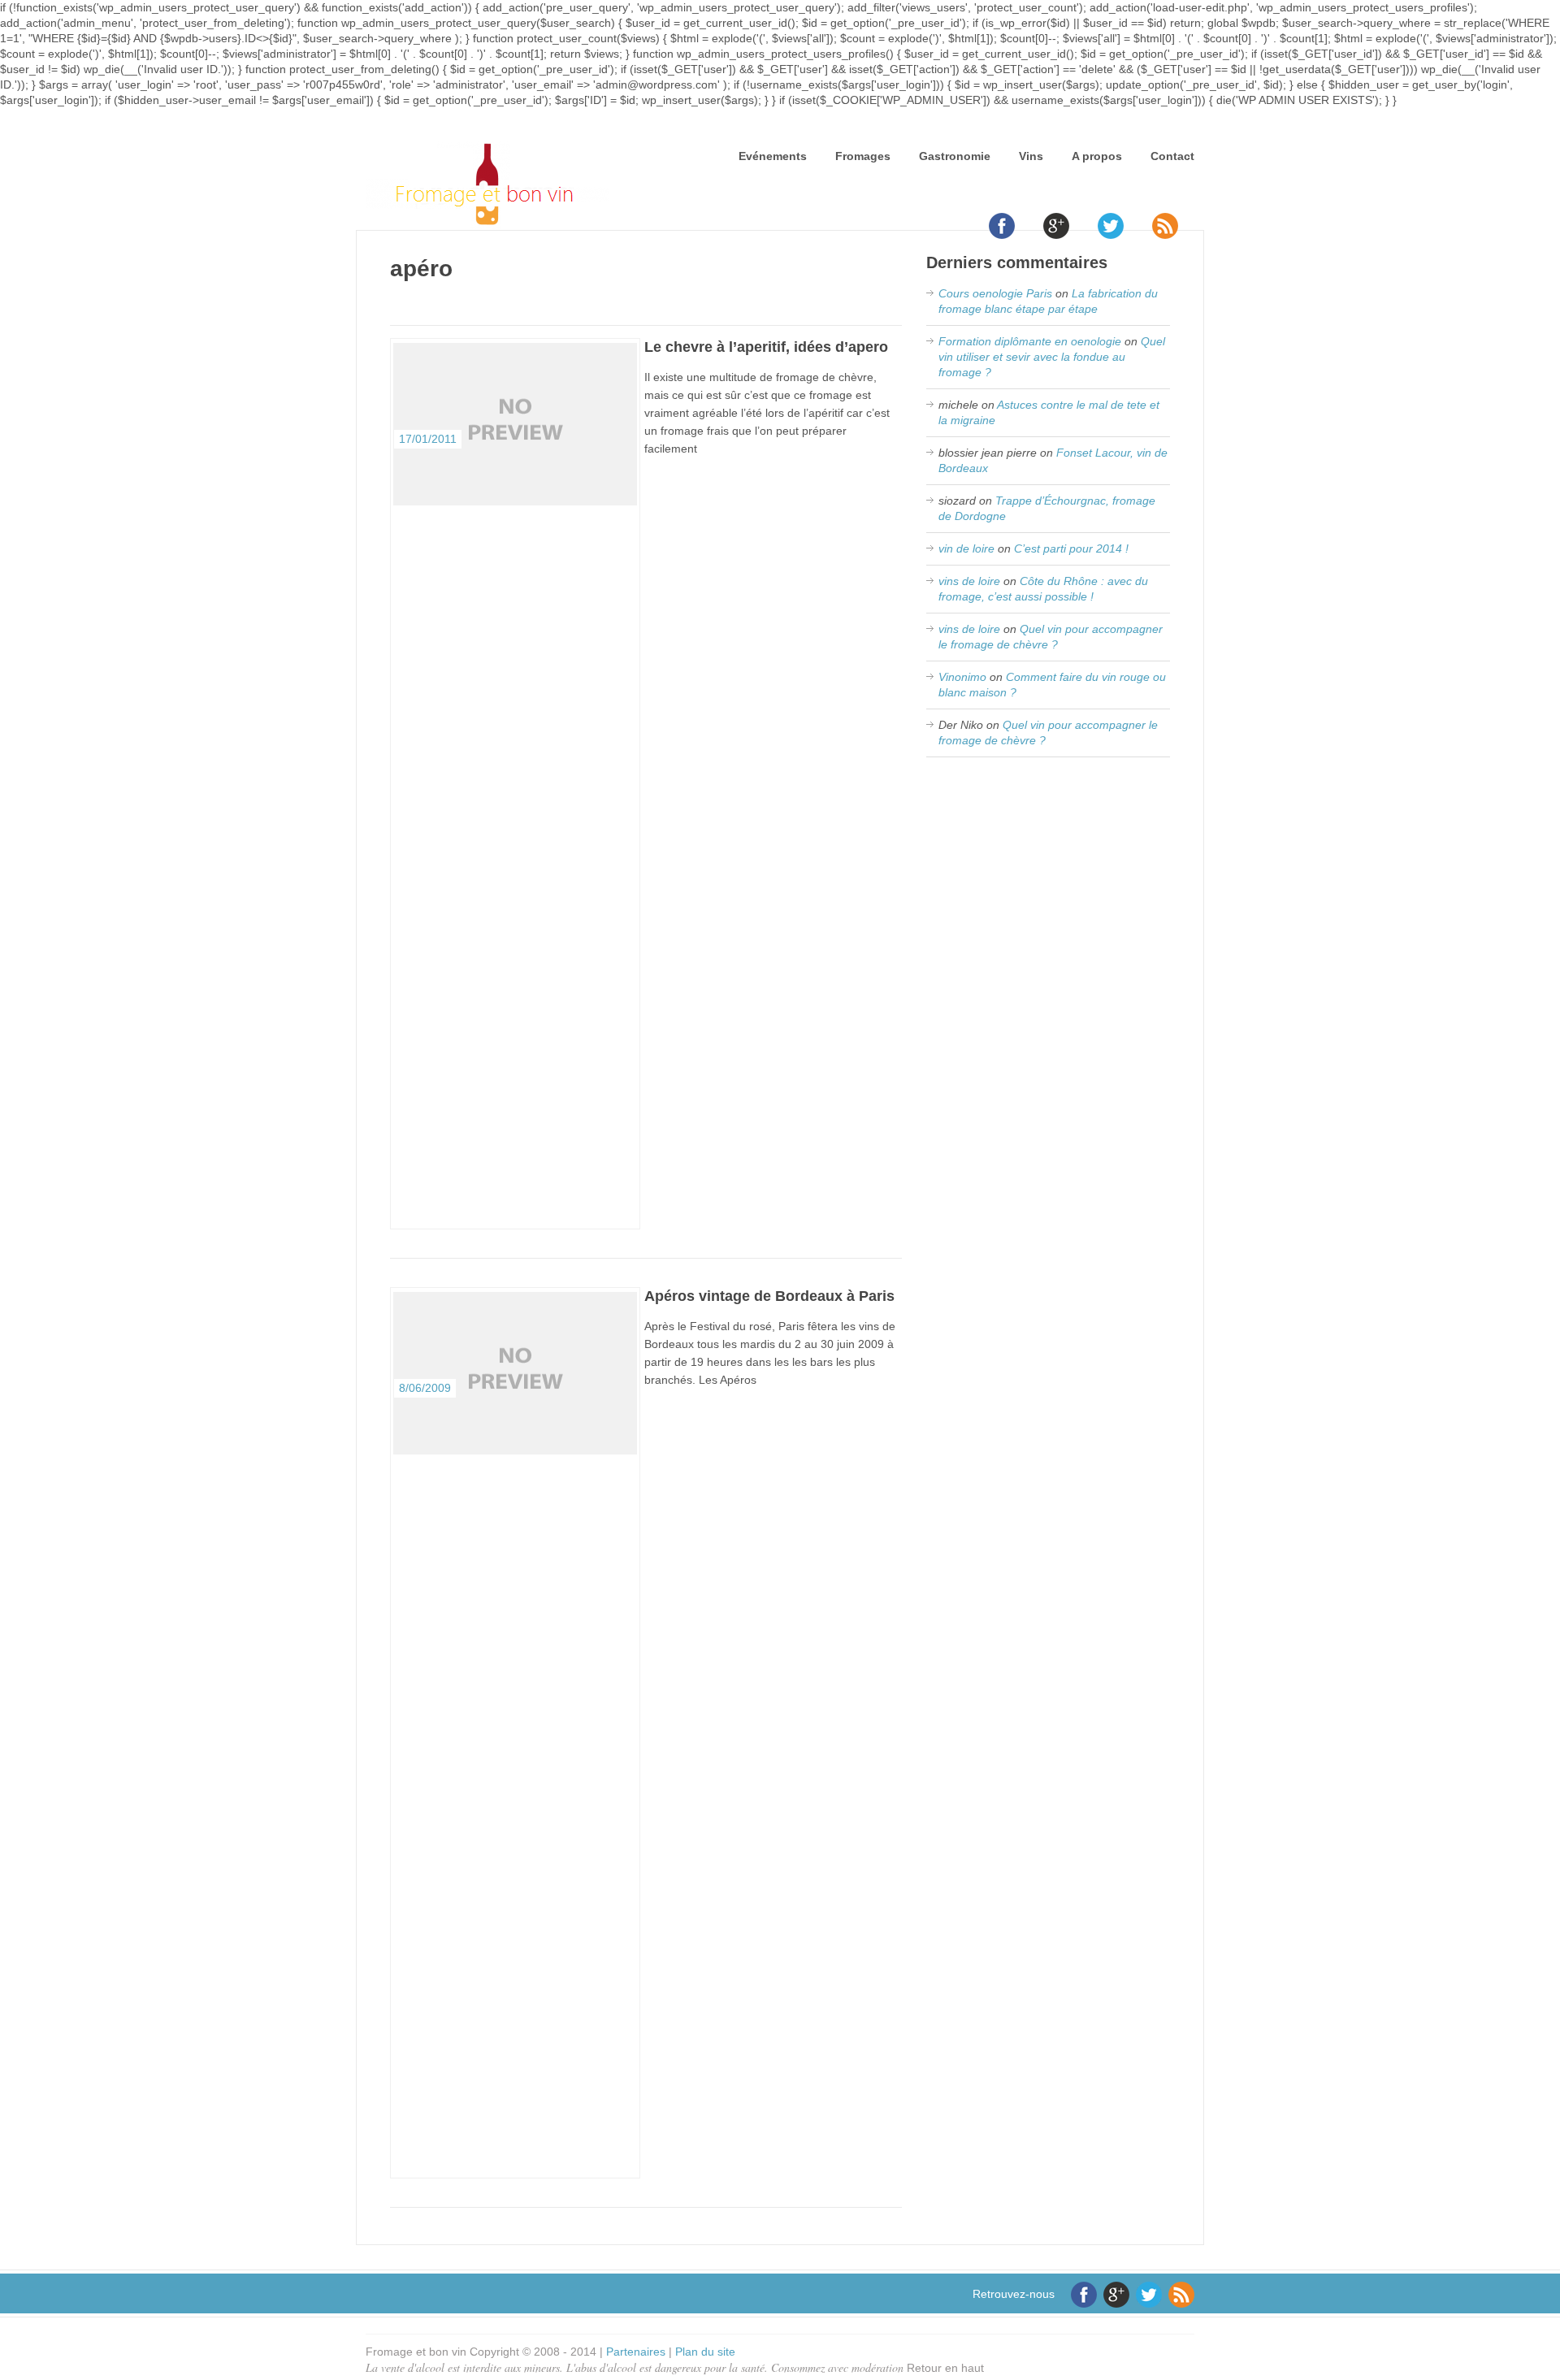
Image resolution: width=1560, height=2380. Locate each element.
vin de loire (966, 548)
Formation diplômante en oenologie (1030, 341)
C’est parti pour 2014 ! (1071, 548)
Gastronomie (955, 156)
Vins (1031, 156)
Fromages (863, 156)
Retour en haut (945, 2368)
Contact (1172, 156)
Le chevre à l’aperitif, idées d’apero (766, 347)
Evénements (773, 156)
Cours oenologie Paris (995, 293)
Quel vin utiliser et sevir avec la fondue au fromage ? (1052, 357)
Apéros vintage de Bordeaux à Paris (769, 1296)
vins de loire (969, 581)
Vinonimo (962, 677)
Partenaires (636, 2352)
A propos (1097, 156)
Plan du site (705, 2352)
